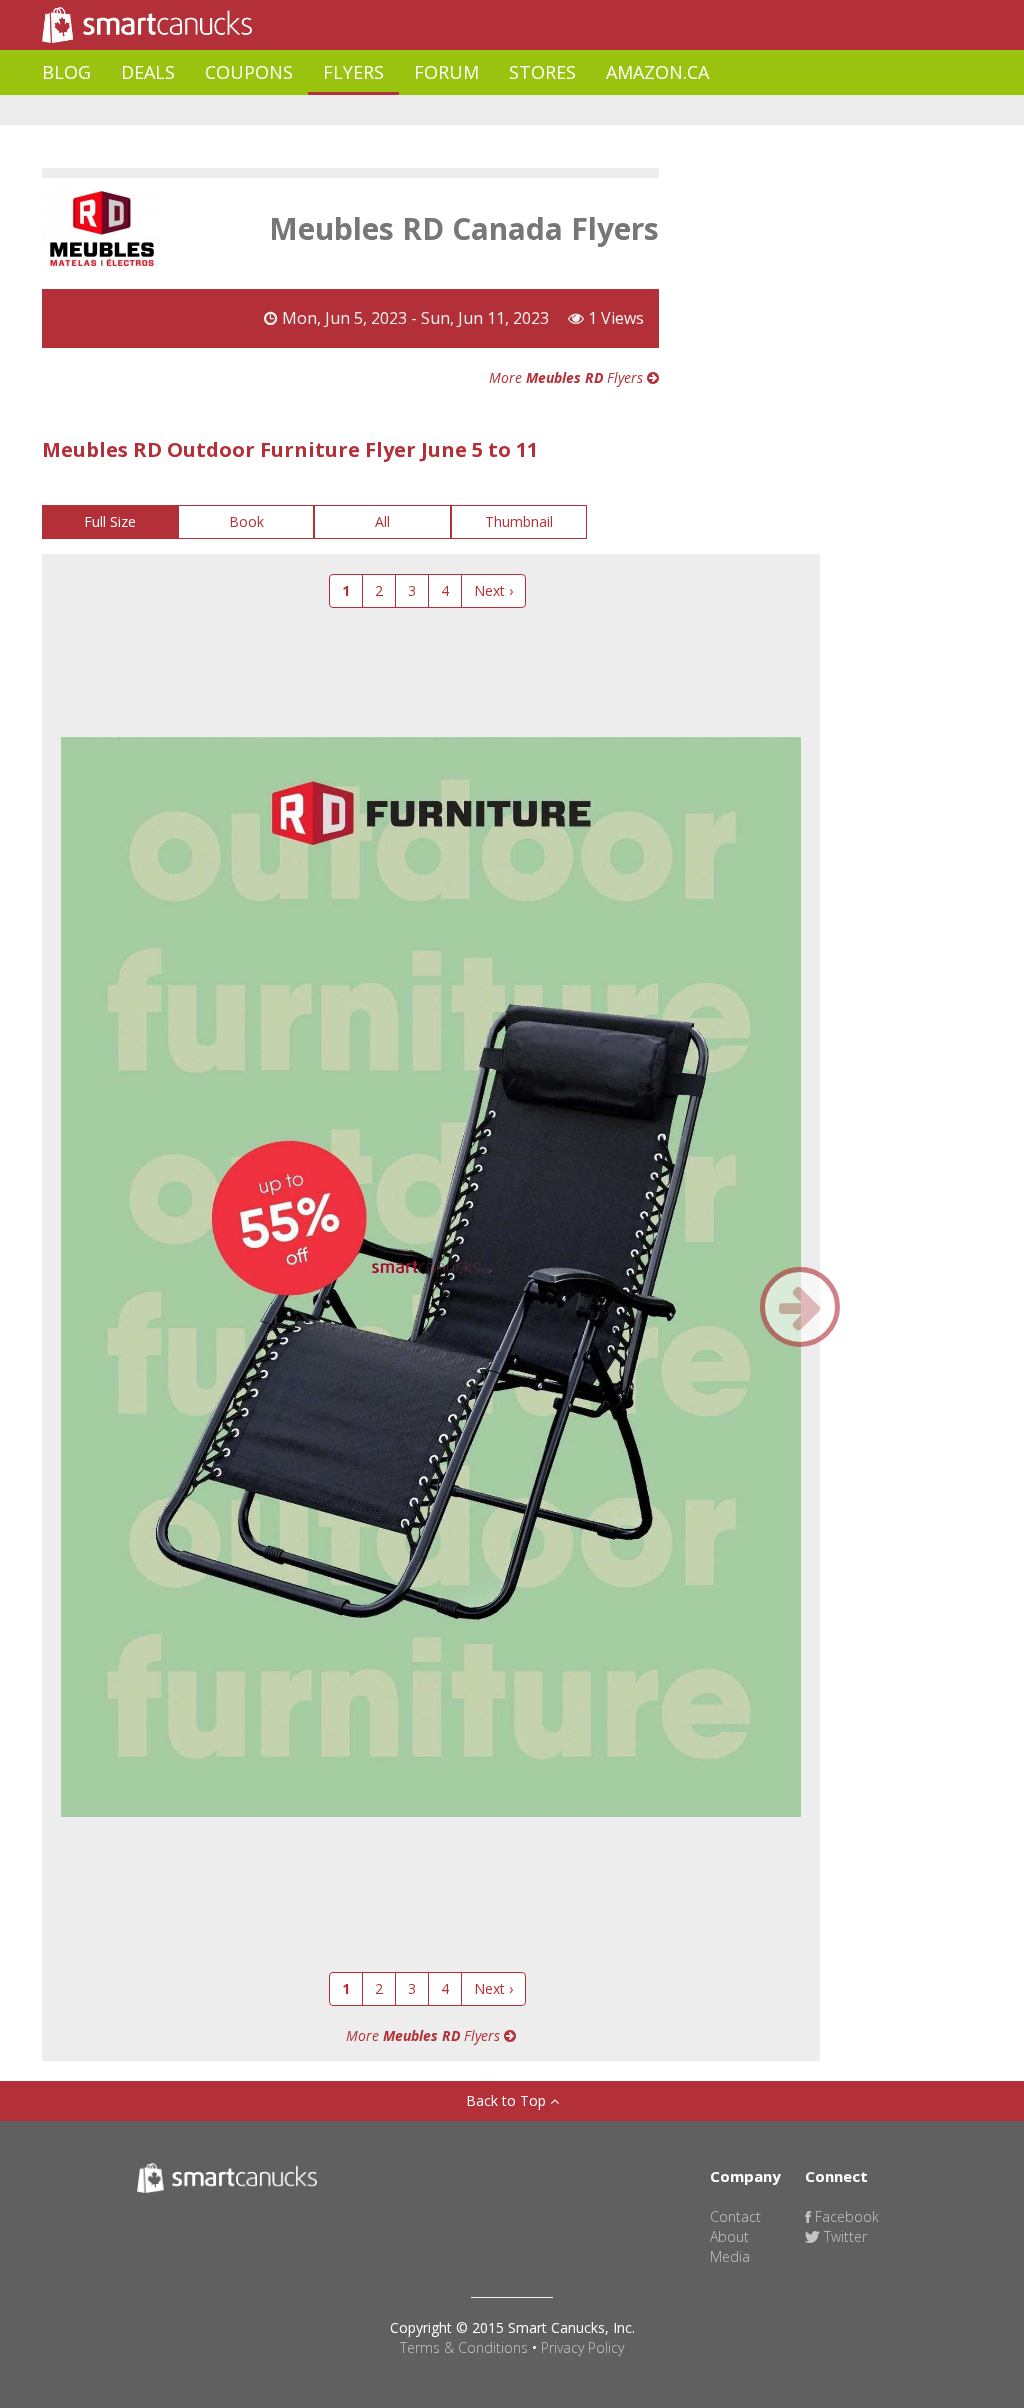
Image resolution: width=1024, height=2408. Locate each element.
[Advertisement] (406, 110)
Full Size (110, 521)
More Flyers (568, 377)
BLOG (66, 72)
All (382, 521)
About (729, 2236)
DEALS (148, 72)
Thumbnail (519, 521)
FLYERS (353, 72)
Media (730, 2256)
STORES (542, 72)
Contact (735, 2216)
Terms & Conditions (464, 2347)
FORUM (446, 72)
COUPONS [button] (249, 72)
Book (246, 521)
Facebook (845, 2216)
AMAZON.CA (657, 72)
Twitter (843, 2236)
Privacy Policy (582, 2347)
